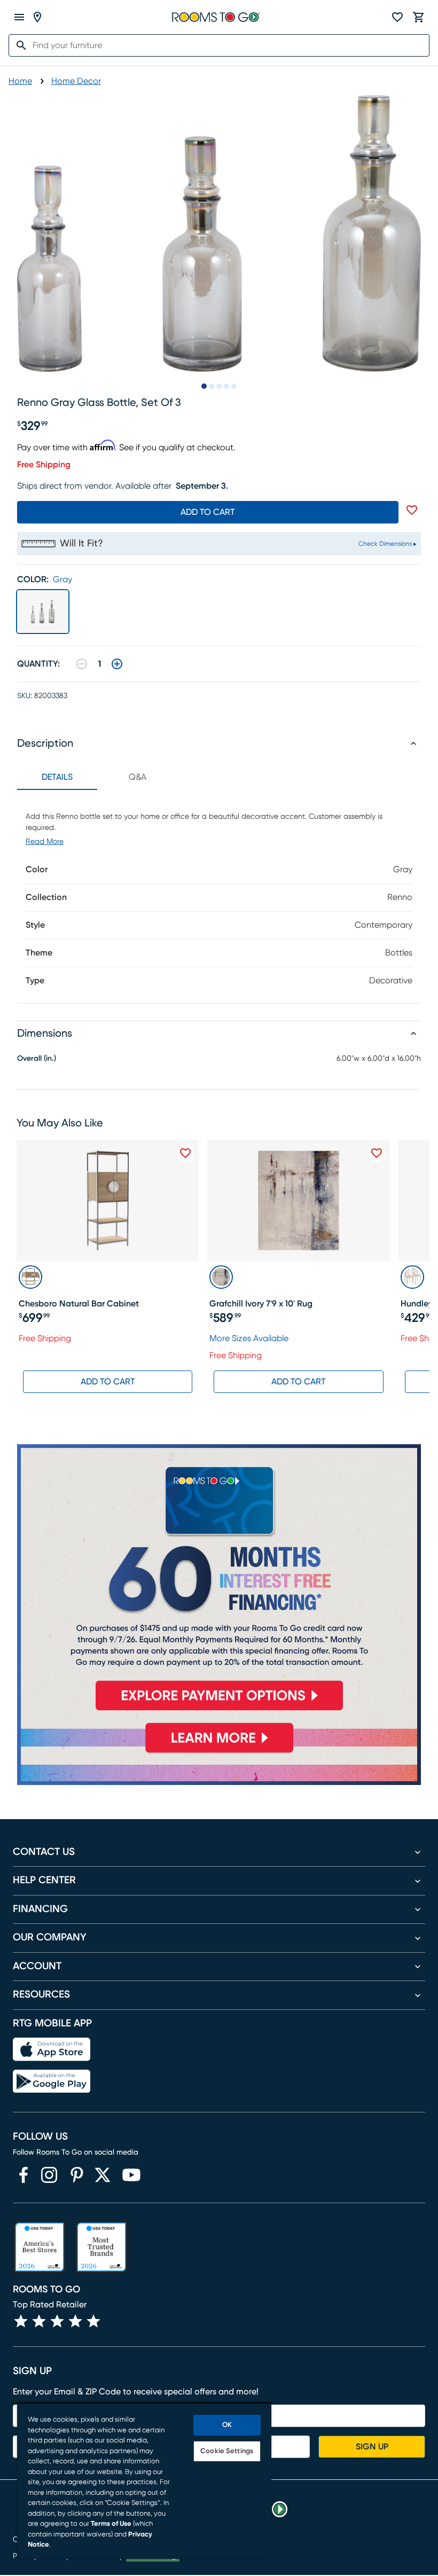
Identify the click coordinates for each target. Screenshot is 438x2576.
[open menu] (19, 17)
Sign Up (372, 2447)
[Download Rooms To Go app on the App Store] (52, 2049)
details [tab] (57, 777)
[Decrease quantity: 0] (82, 664)
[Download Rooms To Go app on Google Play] (52, 2081)
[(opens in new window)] (24, 2175)
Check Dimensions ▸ (388, 544)
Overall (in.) (37, 1059)
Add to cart (208, 512)
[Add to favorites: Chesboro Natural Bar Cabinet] (185, 1153)
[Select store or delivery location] (37, 17)
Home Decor (76, 81)
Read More (45, 842)
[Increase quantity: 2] (117, 664)
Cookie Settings (227, 2451)
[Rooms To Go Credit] (219, 1582)
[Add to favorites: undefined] (412, 510)
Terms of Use (111, 2524)
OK (227, 2425)
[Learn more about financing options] (219, 1752)
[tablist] (97, 777)
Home (20, 81)
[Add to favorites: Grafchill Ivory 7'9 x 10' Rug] (377, 1153)
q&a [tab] (138, 777)
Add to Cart (108, 1382)
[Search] (18, 45)
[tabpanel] (219, 896)
